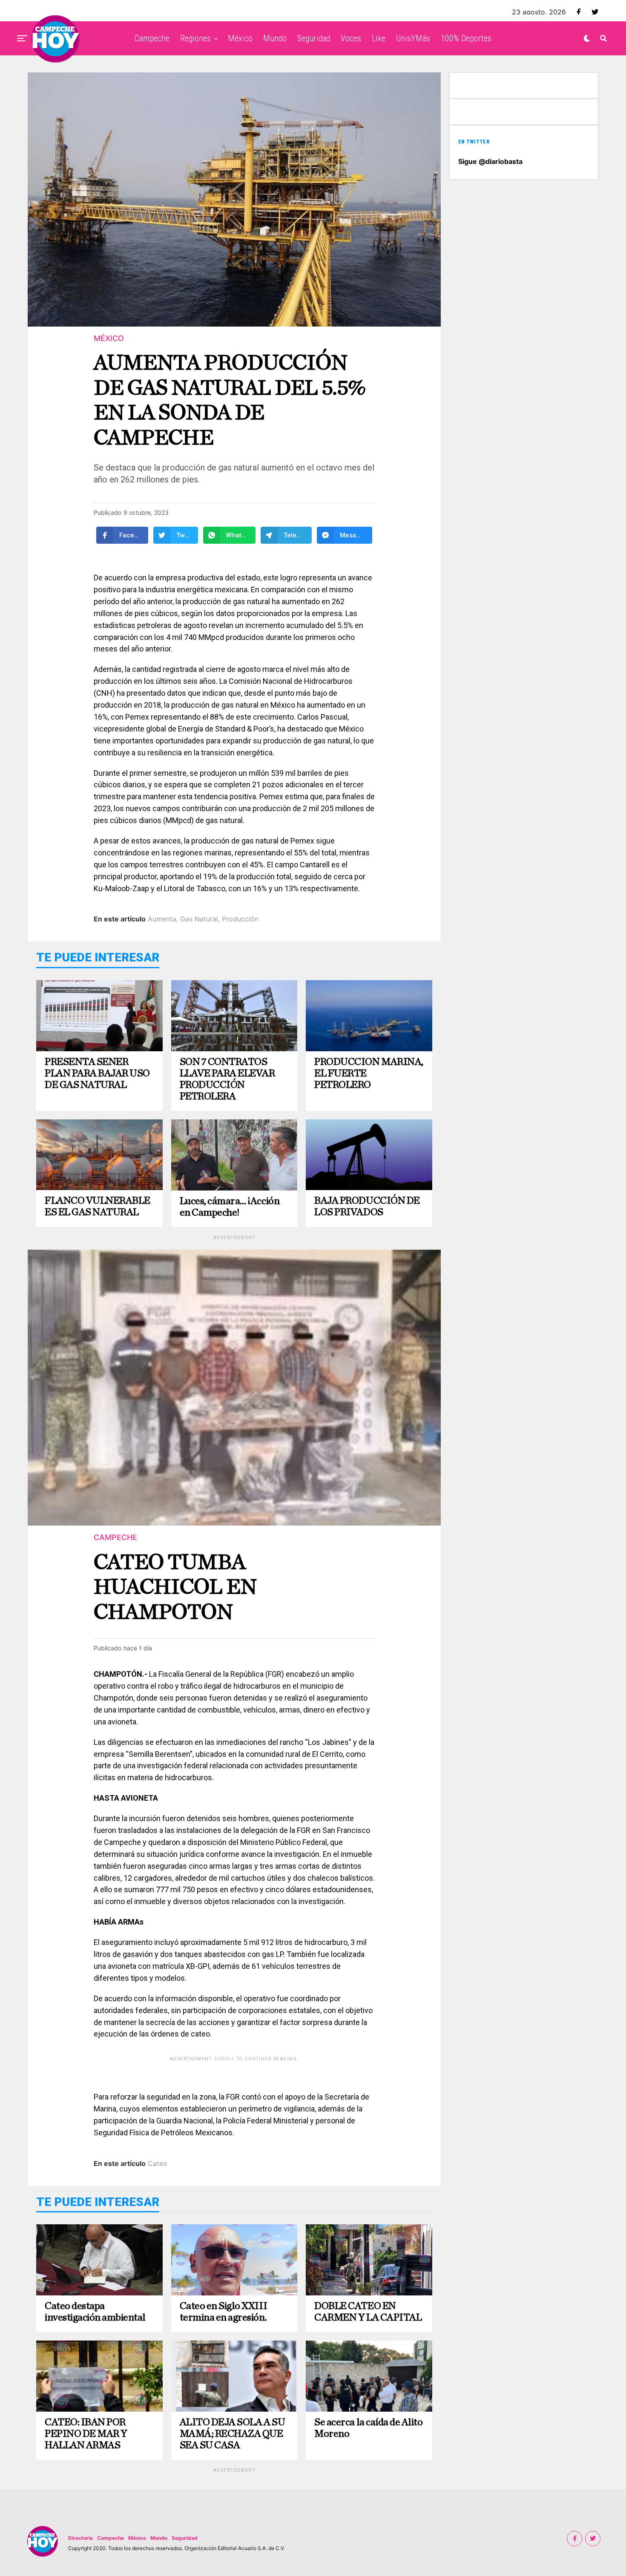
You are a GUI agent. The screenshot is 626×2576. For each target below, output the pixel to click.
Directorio (80, 2538)
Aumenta (162, 919)
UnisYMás (413, 38)
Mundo (275, 38)
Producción (240, 919)
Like (379, 38)
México (240, 38)
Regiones (195, 38)
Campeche (152, 38)
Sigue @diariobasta (490, 161)
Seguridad (314, 38)
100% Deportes (466, 38)
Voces (351, 38)
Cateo (158, 2163)
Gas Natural (199, 919)
